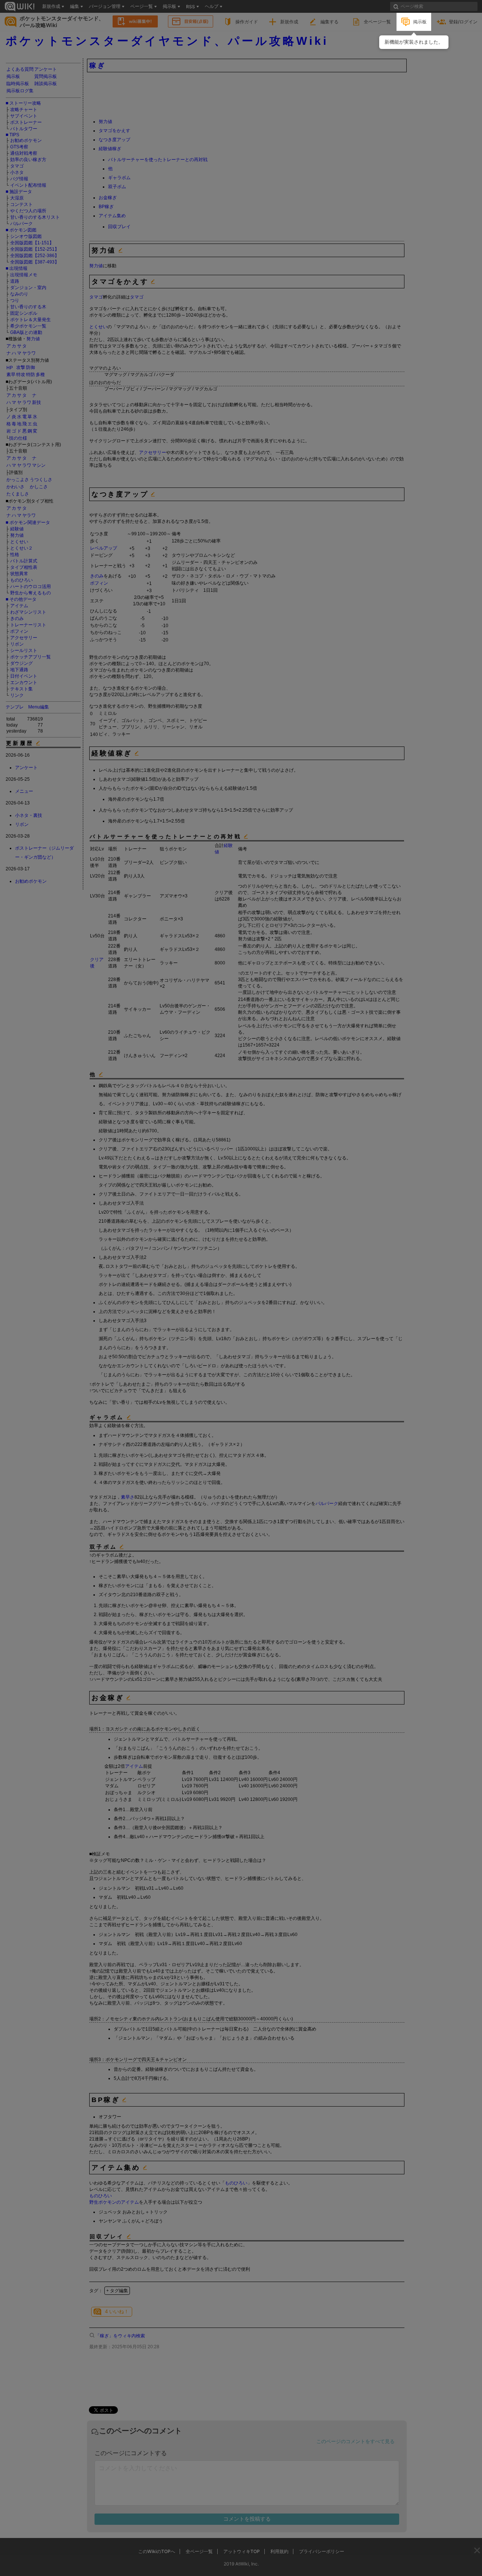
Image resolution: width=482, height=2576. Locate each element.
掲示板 (420, 22)
